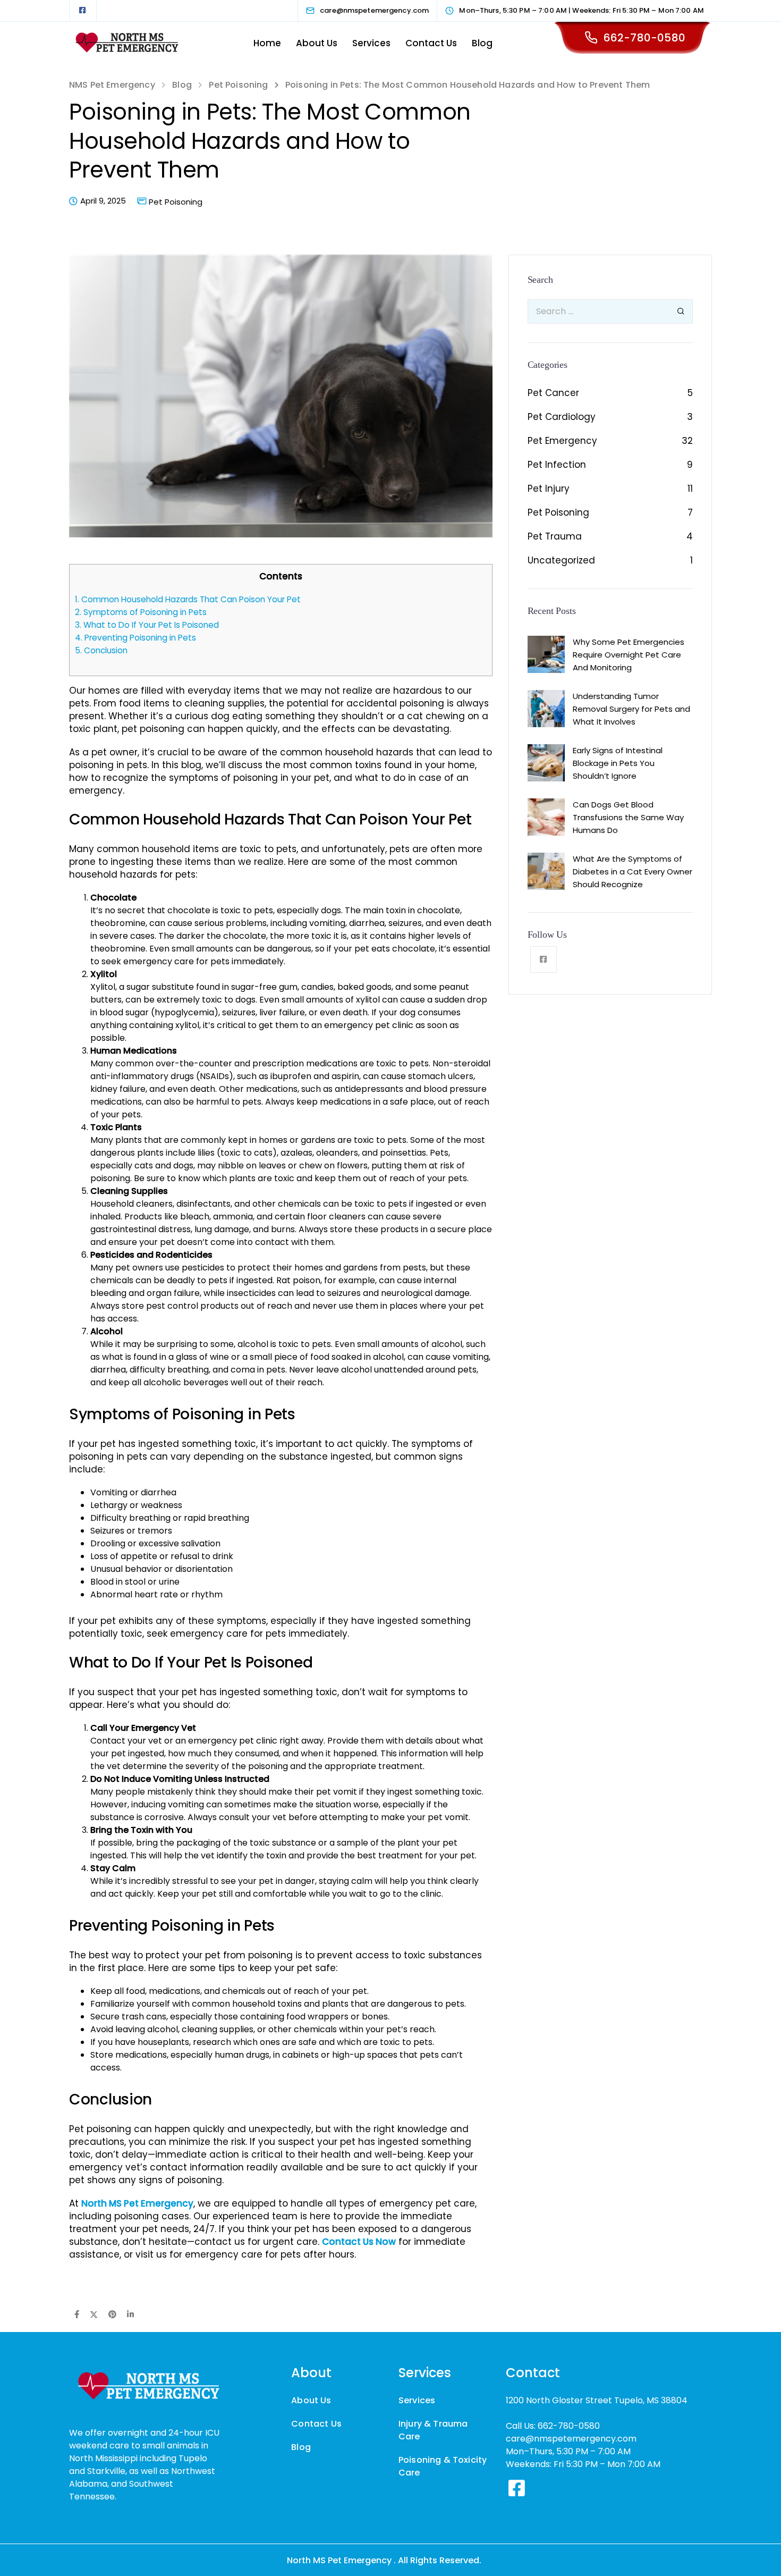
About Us (317, 43)
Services (371, 43)
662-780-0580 (644, 38)
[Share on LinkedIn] (130, 2315)
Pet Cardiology (562, 417)
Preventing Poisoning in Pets (135, 638)
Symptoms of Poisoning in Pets (141, 612)
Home (267, 43)
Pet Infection (557, 465)
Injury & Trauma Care (433, 2430)
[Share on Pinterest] (112, 2315)
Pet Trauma (555, 536)
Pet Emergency (562, 441)
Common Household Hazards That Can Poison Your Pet (188, 599)
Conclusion (101, 650)
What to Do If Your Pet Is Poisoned (147, 625)
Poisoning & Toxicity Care (443, 2466)
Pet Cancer (553, 393)
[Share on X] (94, 2315)
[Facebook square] (82, 11)
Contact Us (431, 43)
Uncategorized (561, 560)
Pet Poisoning (176, 202)
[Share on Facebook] (77, 2315)
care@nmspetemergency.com (571, 2439)
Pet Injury (549, 489)
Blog (482, 43)
